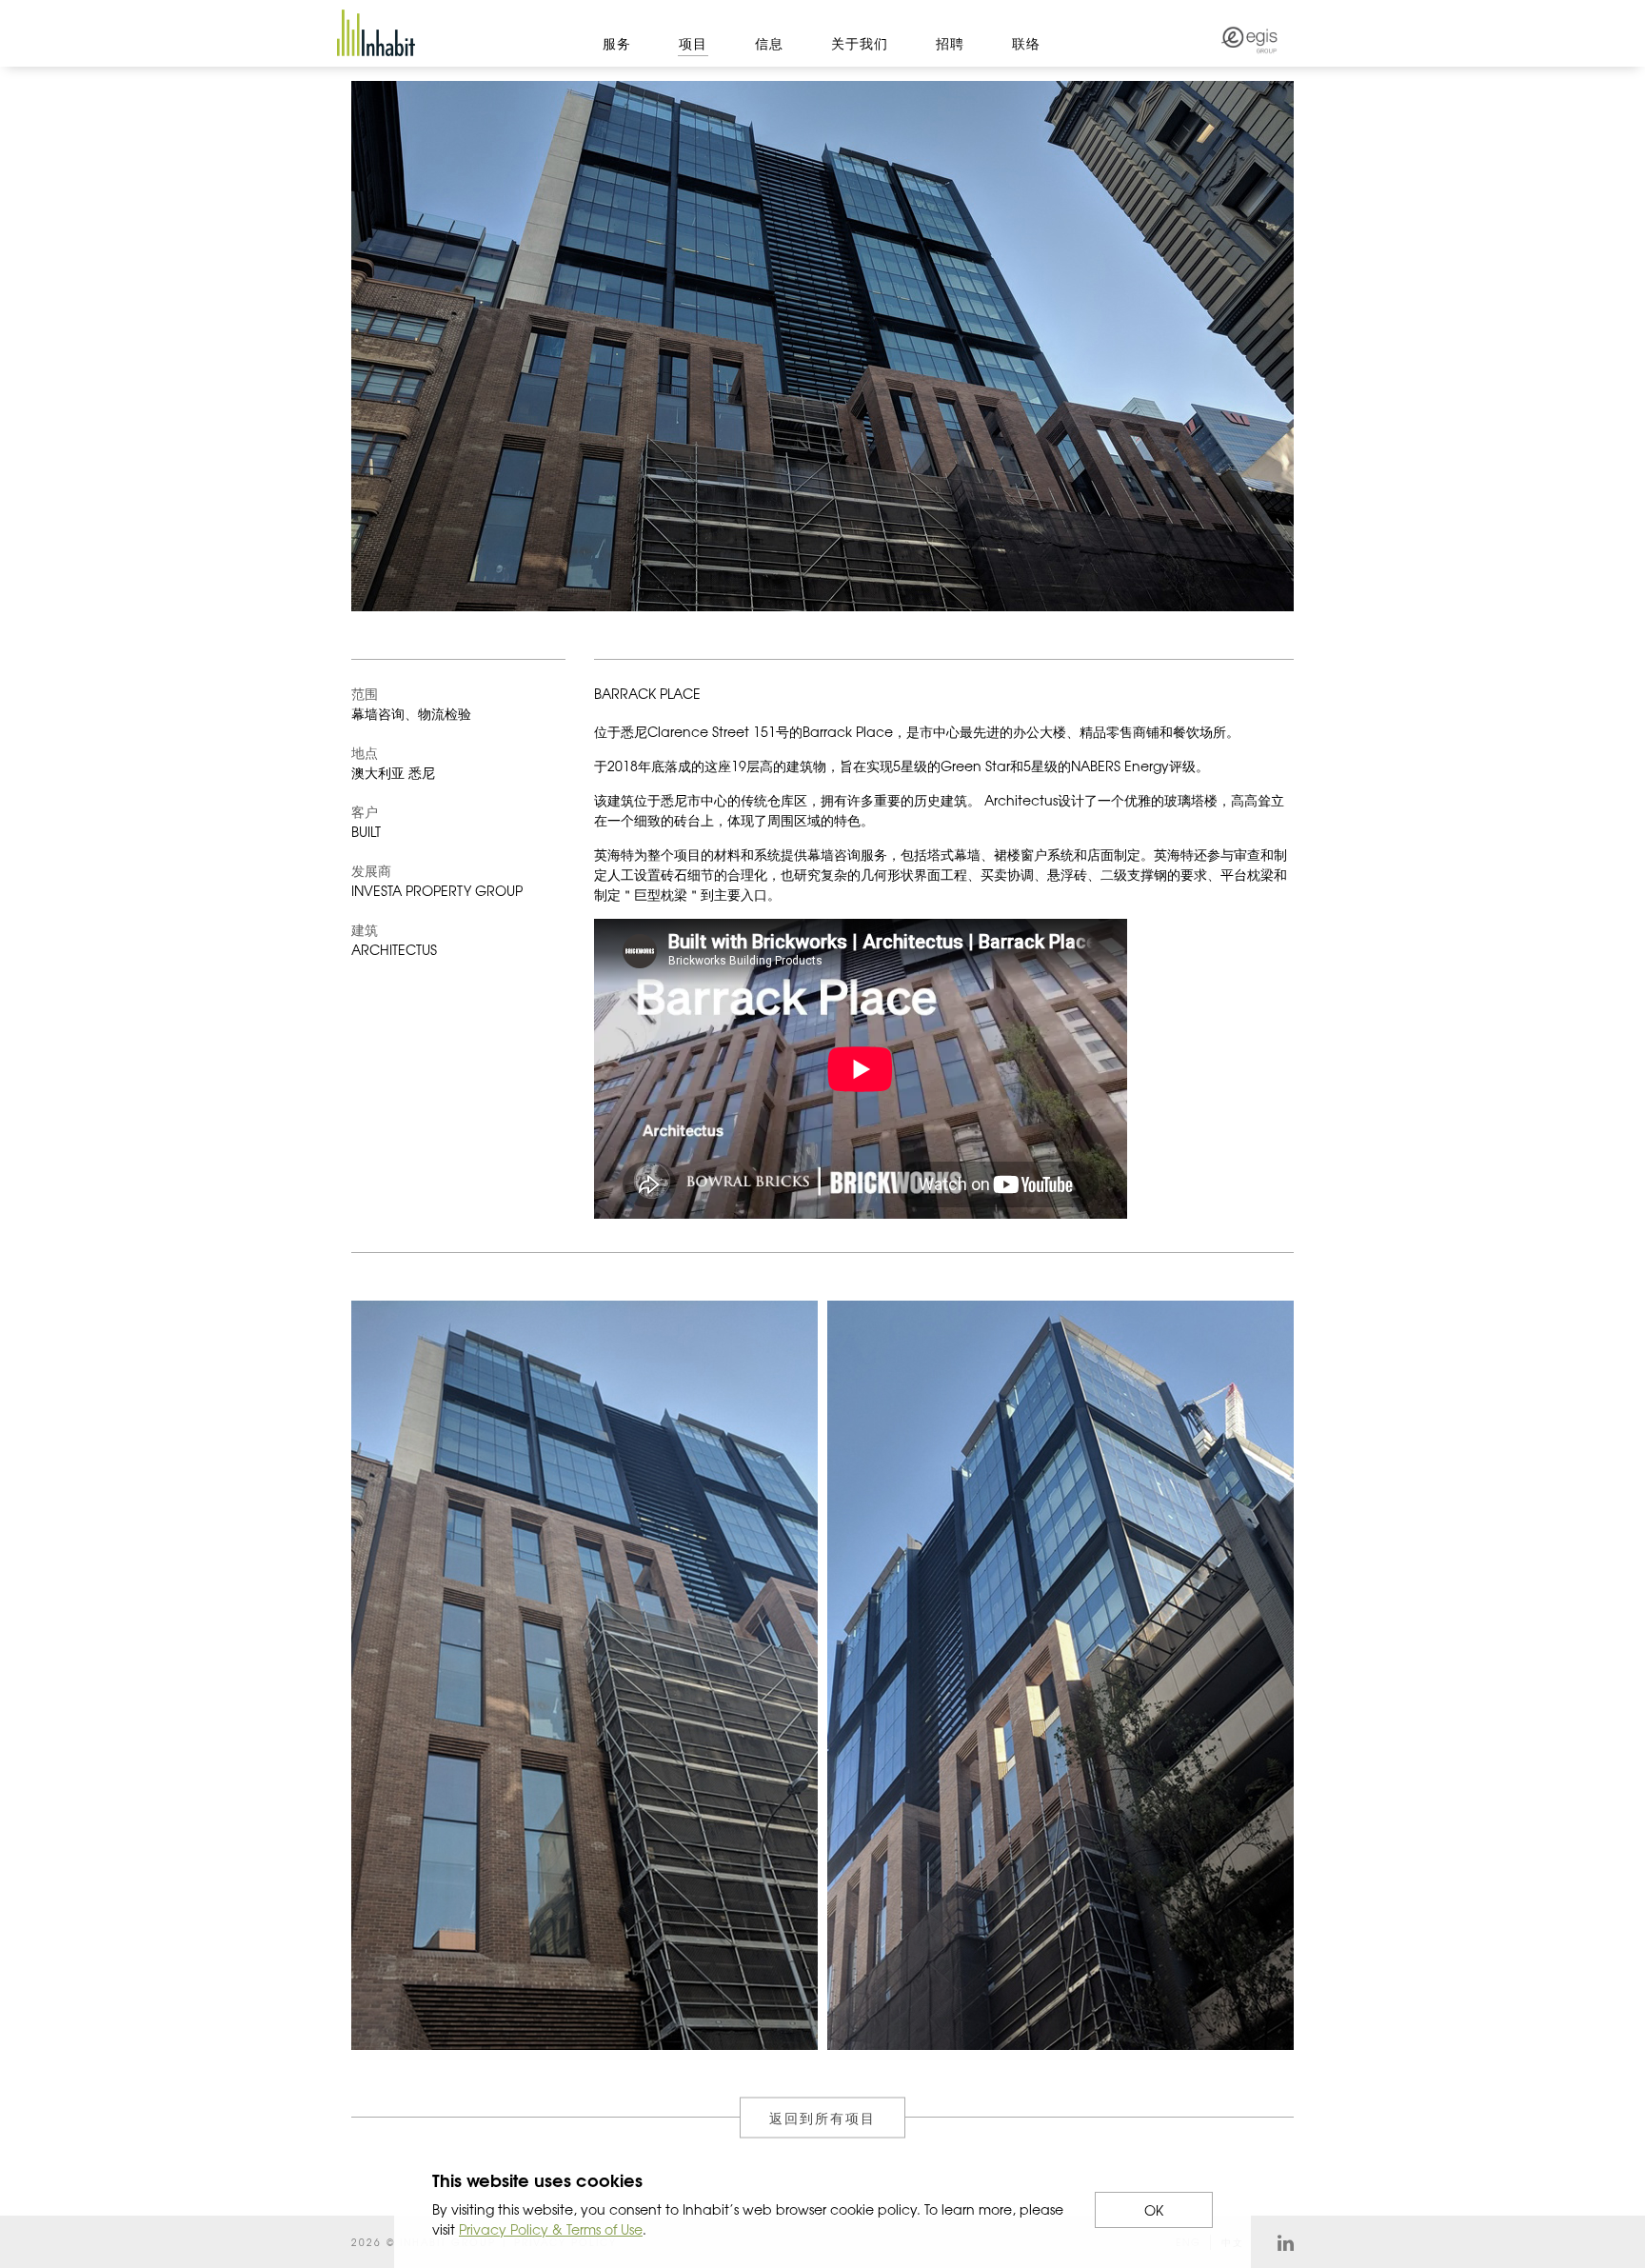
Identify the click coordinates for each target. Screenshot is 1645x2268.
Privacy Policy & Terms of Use (551, 2229)
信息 (769, 43)
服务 (617, 43)
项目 (693, 43)
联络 (1026, 43)
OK (1154, 2210)
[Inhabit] (376, 33)
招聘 (950, 43)
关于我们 (860, 43)
